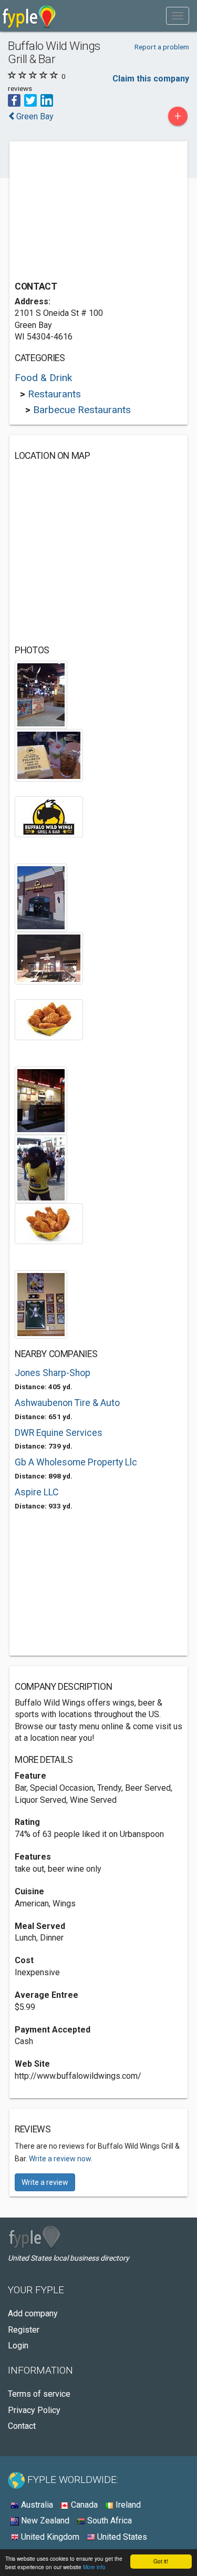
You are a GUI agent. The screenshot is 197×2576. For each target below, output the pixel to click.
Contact (22, 2426)
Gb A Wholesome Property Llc (76, 1462)
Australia (36, 2505)
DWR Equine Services (59, 1433)
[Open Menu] (178, 16)
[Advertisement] (94, 212)
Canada (83, 2505)
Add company (33, 2313)
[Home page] (29, 16)
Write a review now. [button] (61, 2159)
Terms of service (39, 2394)
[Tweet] (30, 100)
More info (94, 2567)
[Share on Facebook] (14, 100)
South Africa (108, 2521)
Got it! (161, 2561)
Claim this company (151, 79)
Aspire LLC (37, 1492)
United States (121, 2537)
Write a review (45, 2182)
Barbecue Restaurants (82, 410)
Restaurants (54, 394)
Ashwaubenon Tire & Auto (67, 1403)
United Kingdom (49, 2537)
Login (18, 2346)
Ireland (127, 2505)
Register (24, 2330)
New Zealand (44, 2521)
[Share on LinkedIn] (47, 100)
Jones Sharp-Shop (53, 1373)
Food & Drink (43, 378)
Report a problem (162, 47)
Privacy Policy (34, 2410)
